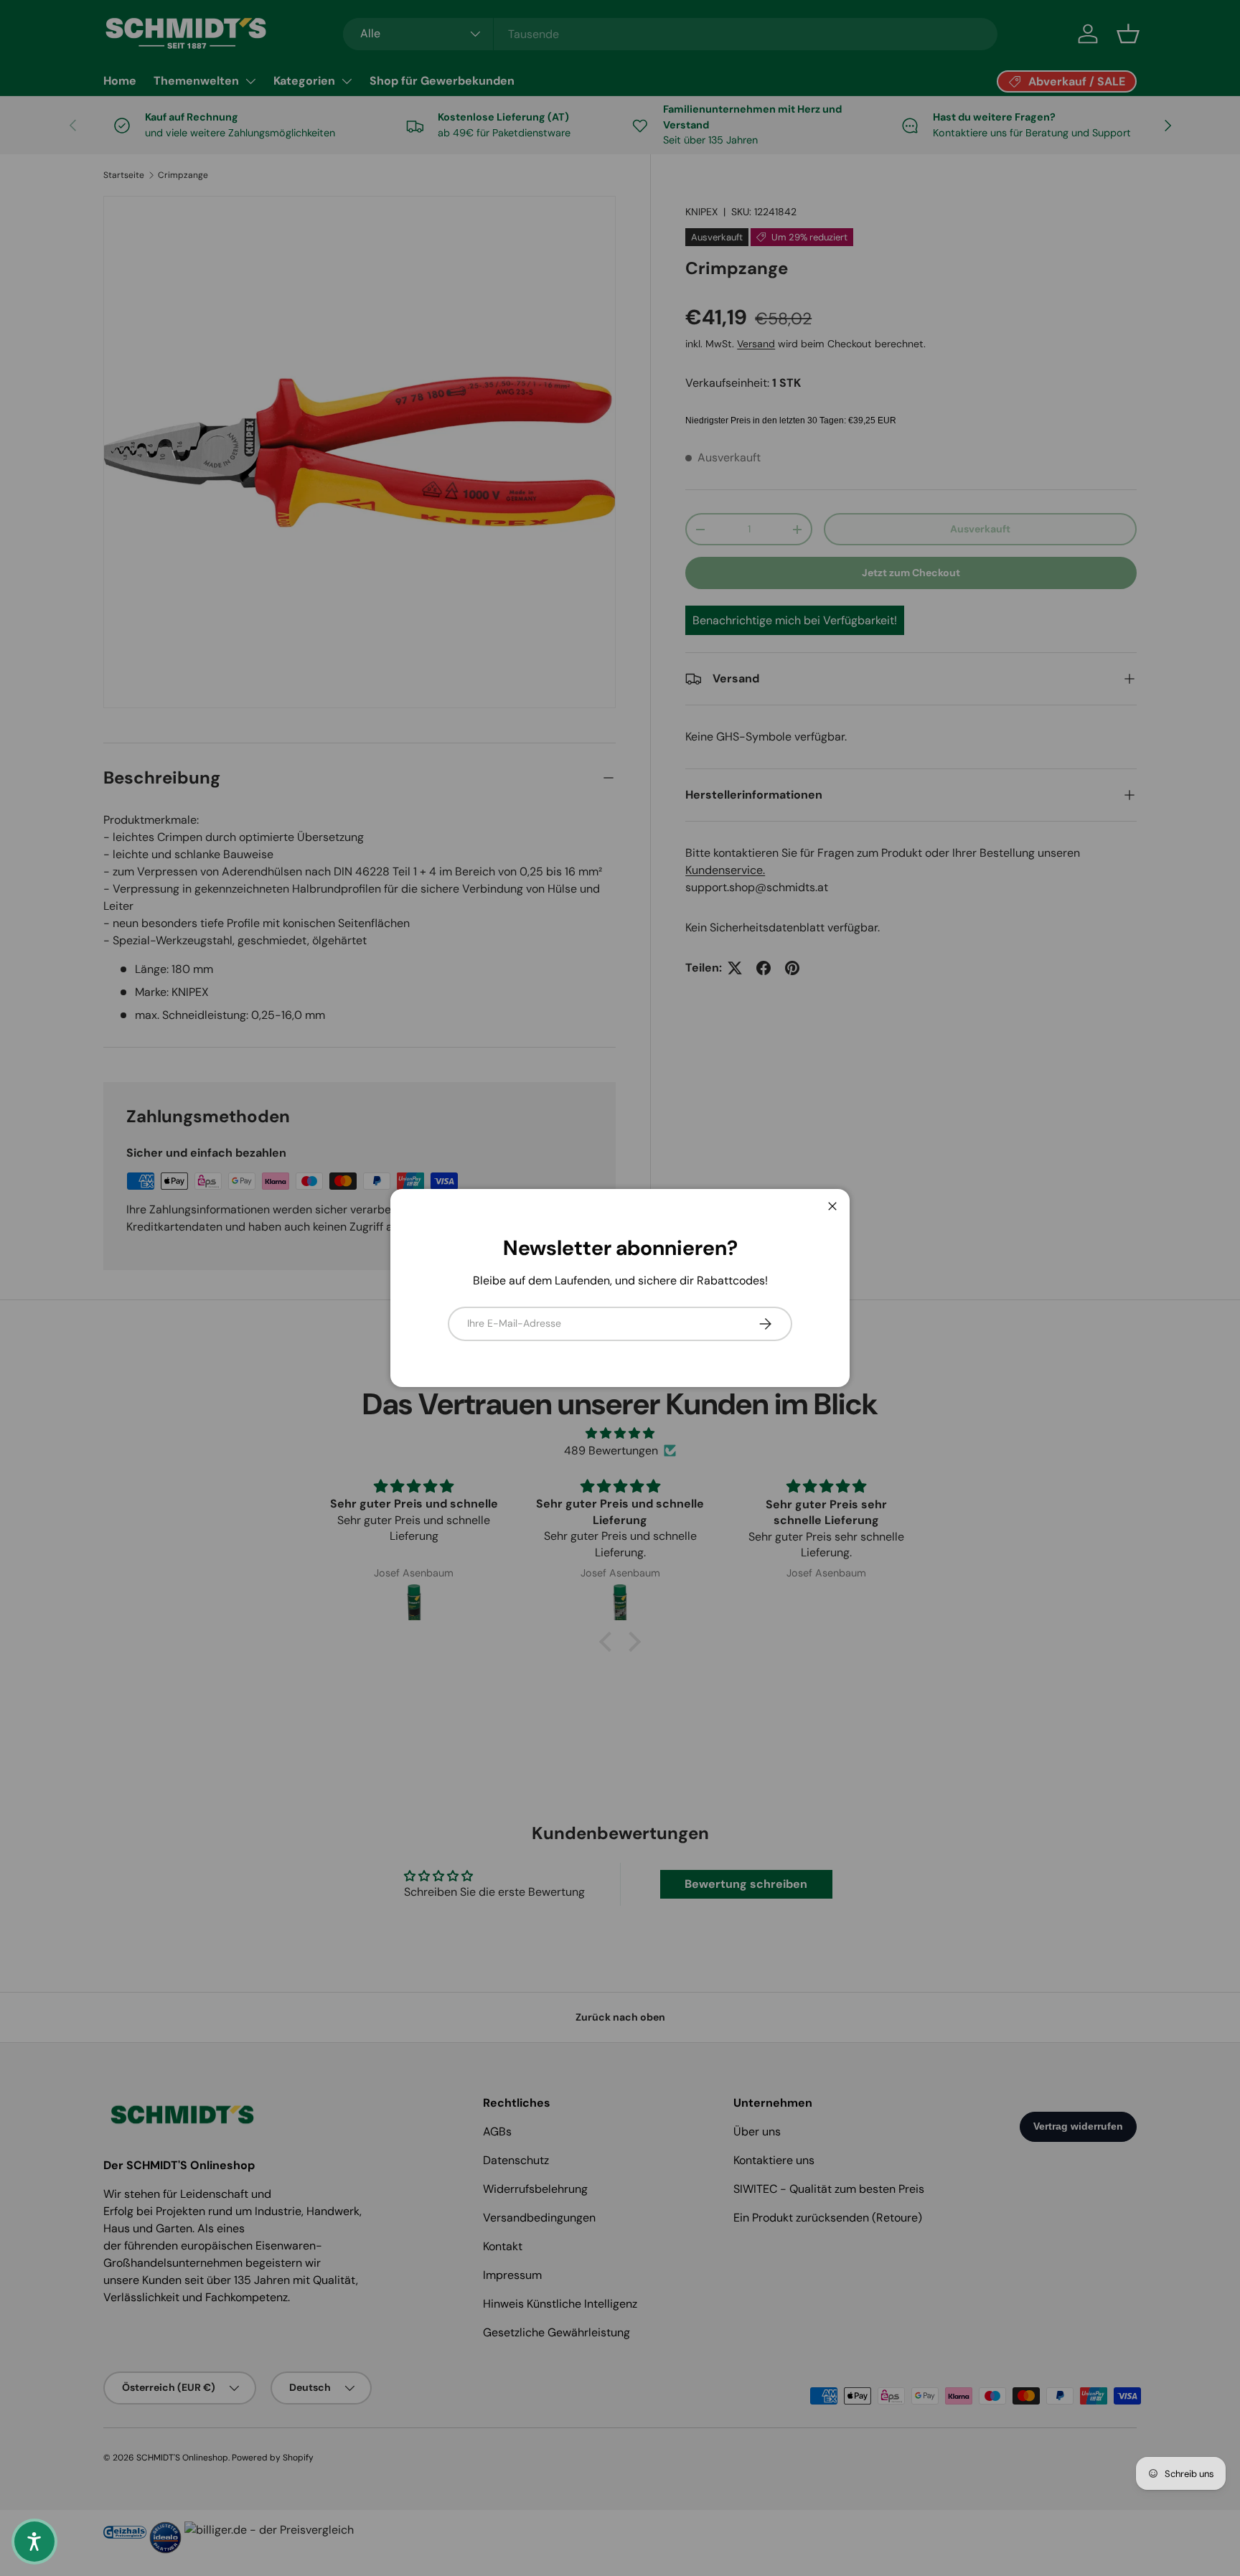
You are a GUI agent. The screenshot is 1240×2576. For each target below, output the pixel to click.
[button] (34, 2542)
